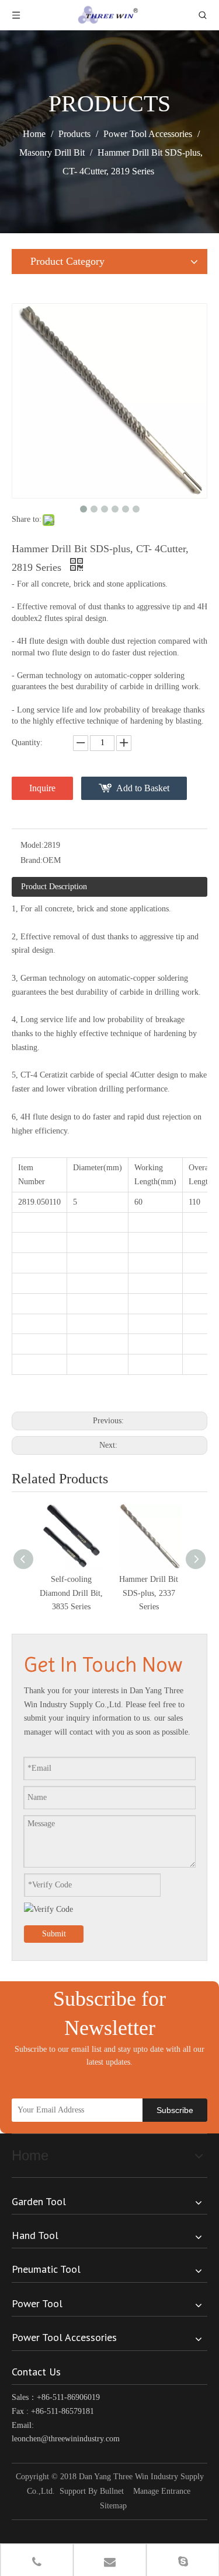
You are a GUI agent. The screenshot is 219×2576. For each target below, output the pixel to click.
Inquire (42, 788)
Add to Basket (143, 788)
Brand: (32, 860)
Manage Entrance (162, 2491)
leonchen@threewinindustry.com (66, 2439)
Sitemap (113, 2506)
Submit (54, 1934)
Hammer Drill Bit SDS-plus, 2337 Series (149, 1593)
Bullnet (112, 2491)
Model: (32, 845)
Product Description (54, 887)
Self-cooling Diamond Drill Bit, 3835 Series (71, 1593)
